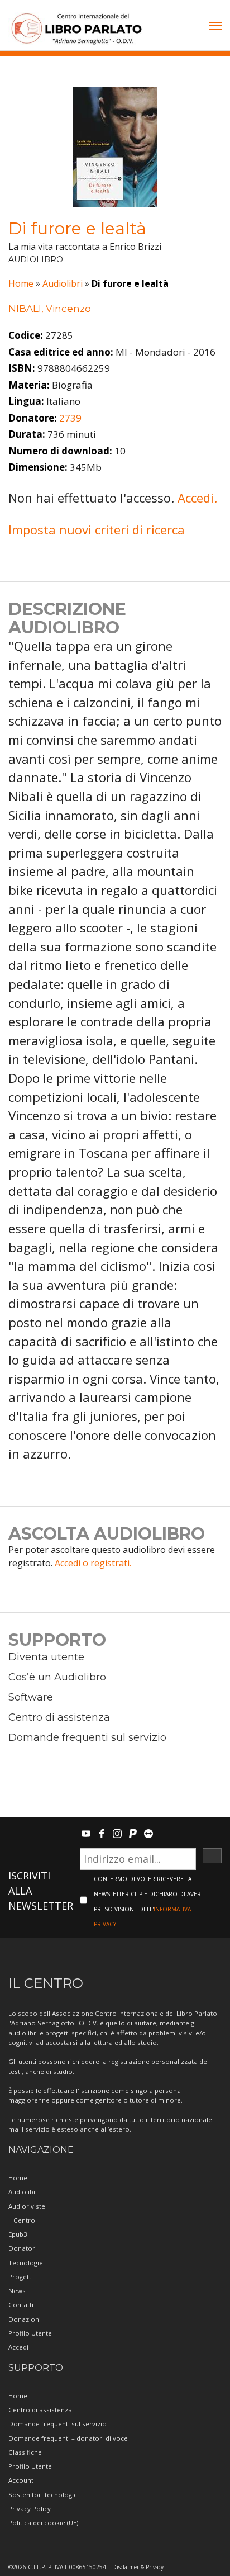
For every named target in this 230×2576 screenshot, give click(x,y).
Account (21, 2480)
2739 (70, 418)
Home (21, 283)
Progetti (21, 2277)
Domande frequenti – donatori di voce (68, 2438)
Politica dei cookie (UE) (43, 2523)
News (17, 2291)
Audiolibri (63, 283)
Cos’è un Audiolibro (57, 1677)
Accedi (18, 2347)
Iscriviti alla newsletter (41, 1891)
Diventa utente (46, 1657)
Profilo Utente (30, 2333)
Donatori (23, 2248)
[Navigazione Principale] (215, 27)
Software (31, 1697)
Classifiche (25, 2452)
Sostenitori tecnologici (44, 2495)
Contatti (21, 2305)
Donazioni (25, 2319)
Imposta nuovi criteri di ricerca (97, 529)
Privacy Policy (30, 2509)
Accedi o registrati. (93, 1563)
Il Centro (22, 2220)
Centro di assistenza (59, 1717)
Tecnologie (26, 2263)
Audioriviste (27, 2206)
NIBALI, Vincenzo (50, 309)
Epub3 (18, 2234)
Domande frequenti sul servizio (87, 1737)
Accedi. (197, 498)
